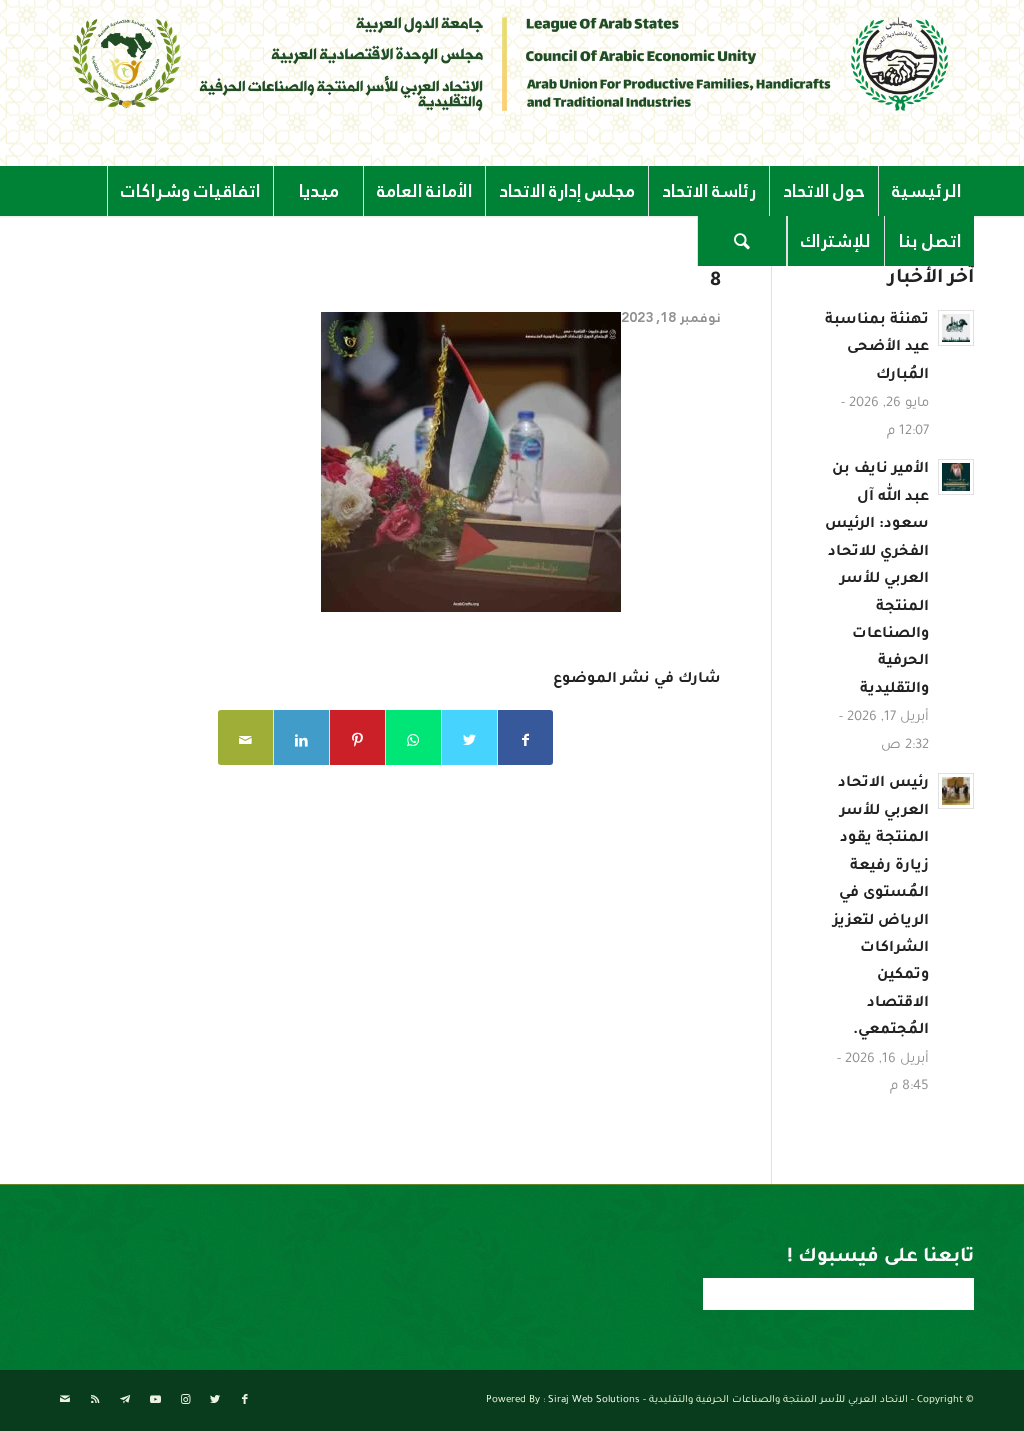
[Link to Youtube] (155, 1400)
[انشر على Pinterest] (357, 737)
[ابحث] (742, 241)
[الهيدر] (512, 63)
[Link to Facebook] (245, 1400)
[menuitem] (926, 191)
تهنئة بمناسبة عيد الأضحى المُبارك (877, 348)
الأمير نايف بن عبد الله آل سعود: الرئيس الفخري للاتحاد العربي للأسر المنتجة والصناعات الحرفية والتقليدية (877, 580)
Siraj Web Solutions (594, 1400)
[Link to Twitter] (215, 1400)
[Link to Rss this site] (95, 1400)
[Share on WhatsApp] (413, 737)
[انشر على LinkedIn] (301, 737)
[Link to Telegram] (125, 1400)
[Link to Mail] (65, 1400)
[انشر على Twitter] (469, 737)
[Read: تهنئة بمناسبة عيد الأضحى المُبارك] (956, 328)
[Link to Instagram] (185, 1400)
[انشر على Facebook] (525, 737)
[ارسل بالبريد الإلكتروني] (245, 737)
